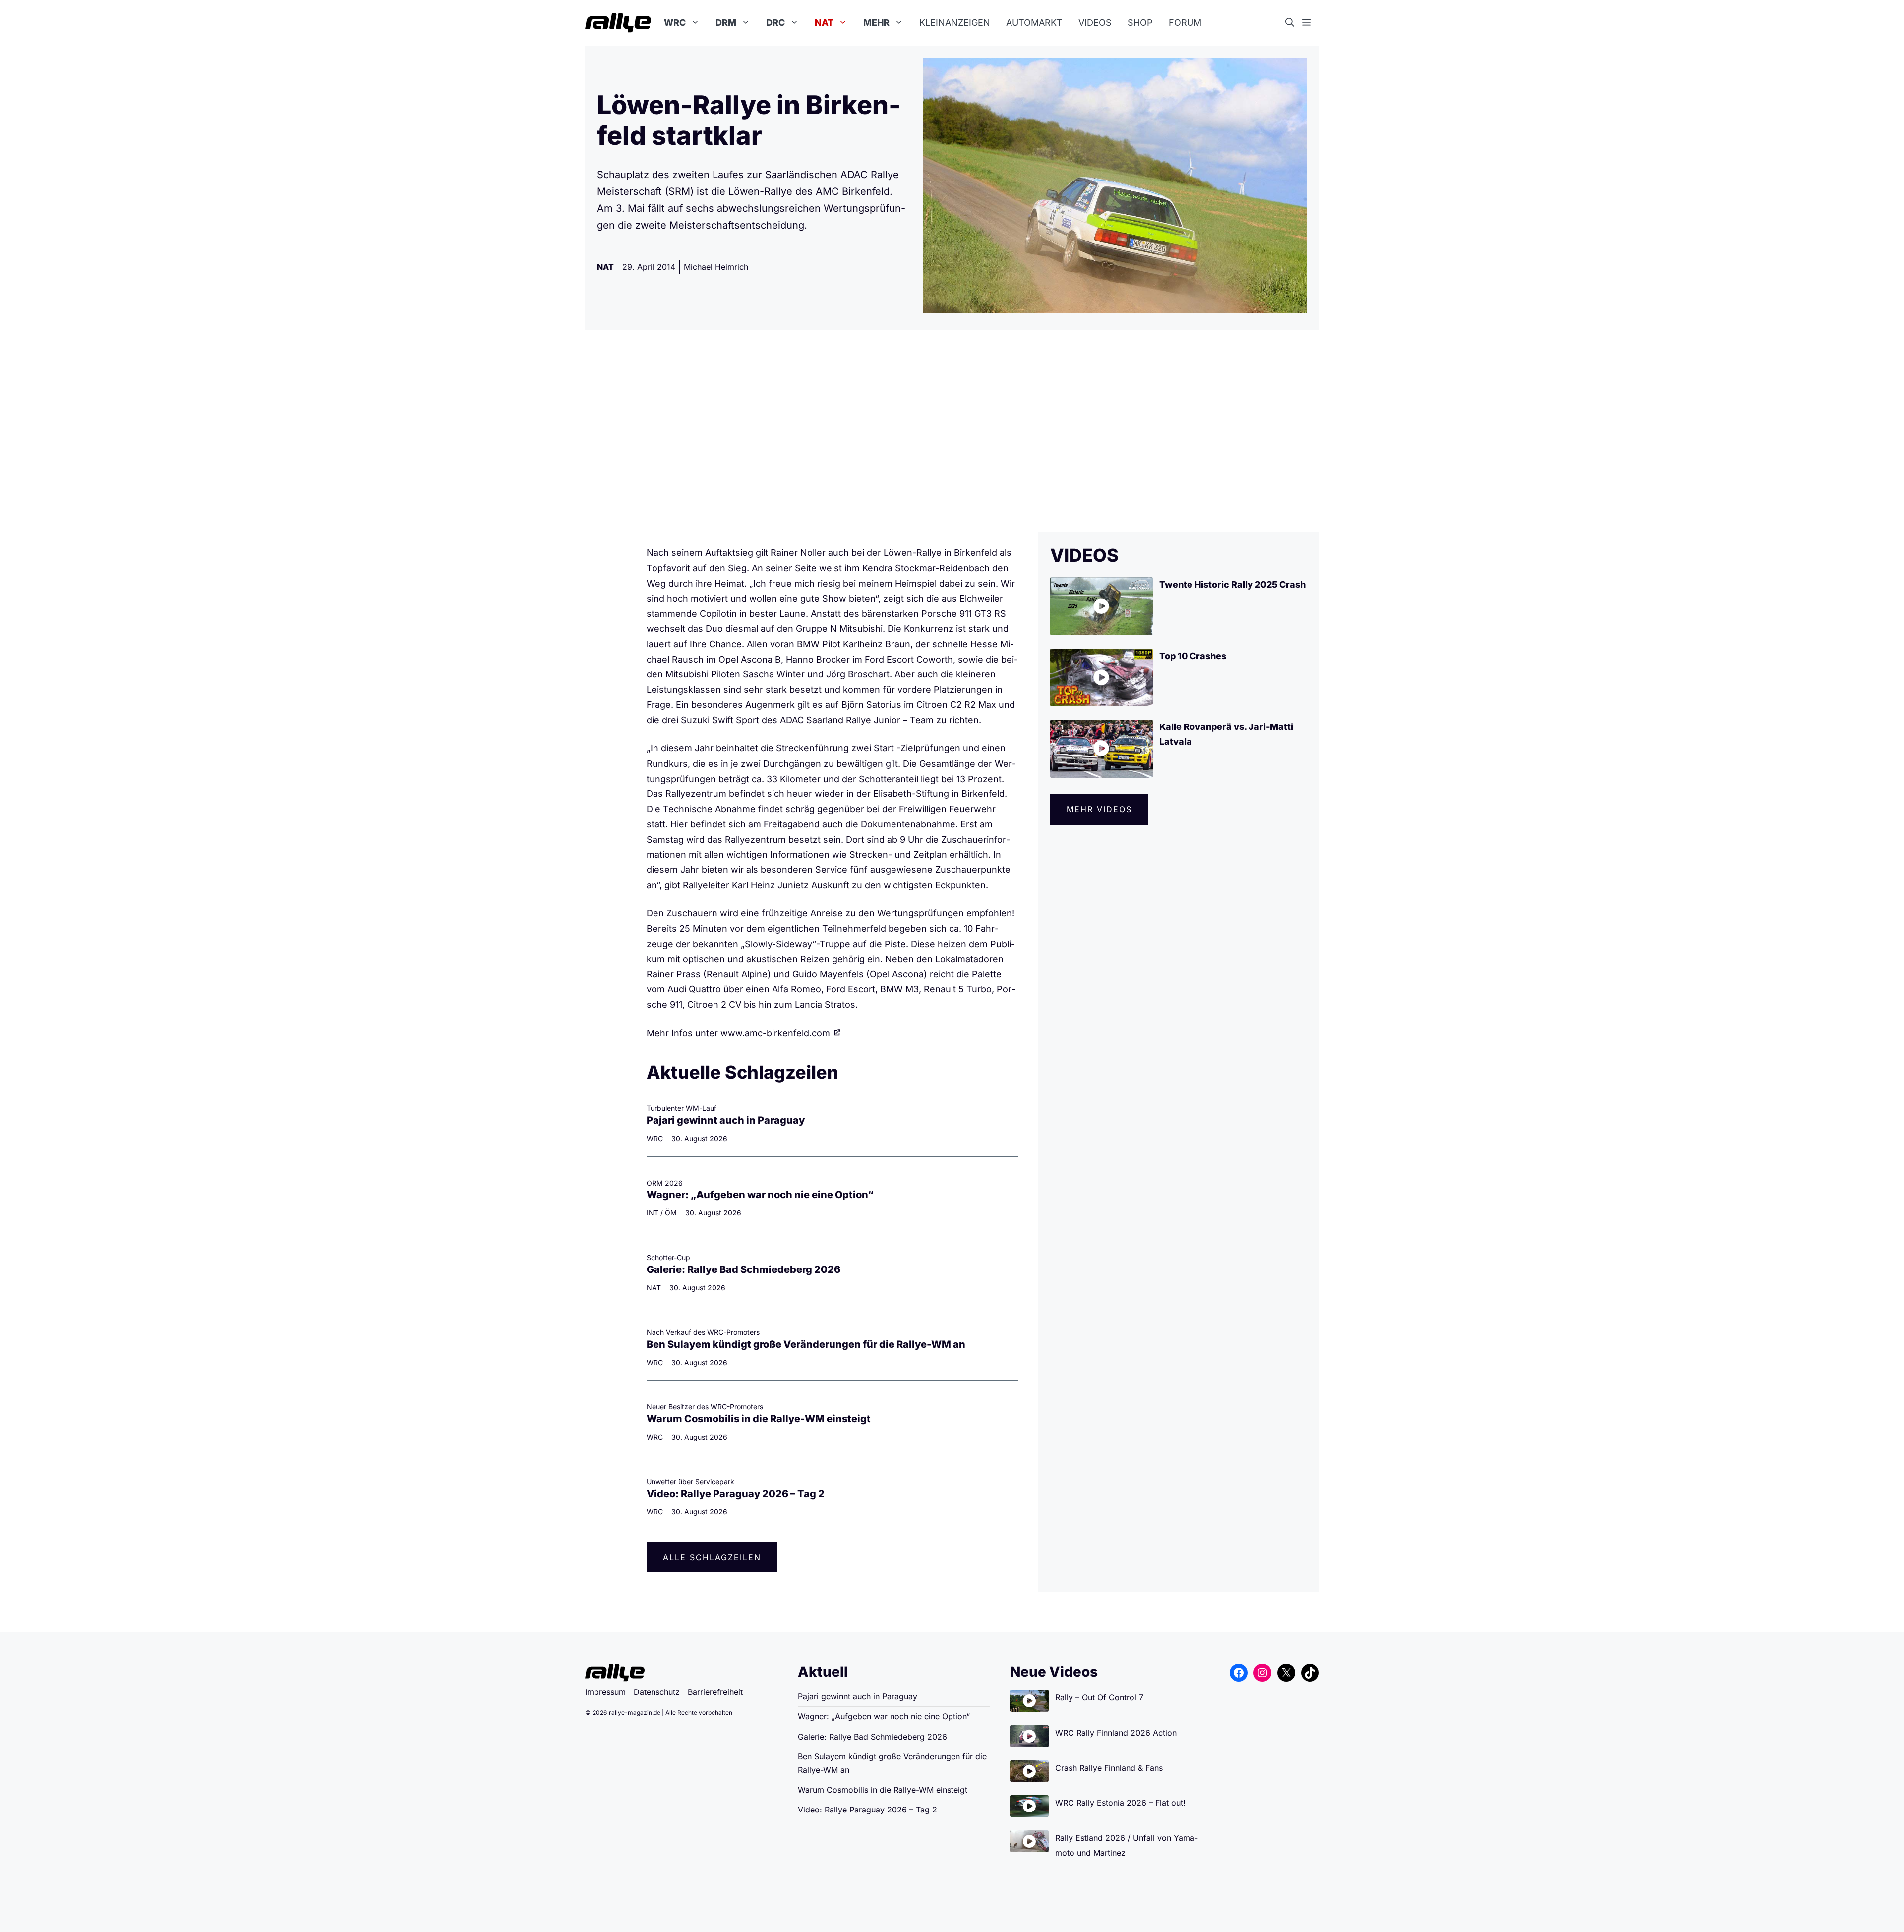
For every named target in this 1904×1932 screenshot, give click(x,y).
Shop (1140, 23)
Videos (1095, 23)
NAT (824, 23)
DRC (775, 23)
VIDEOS (1084, 555)
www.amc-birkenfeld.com (775, 1033)
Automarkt (1034, 23)
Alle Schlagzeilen (712, 1557)
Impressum (605, 1692)
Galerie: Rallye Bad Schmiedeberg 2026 (744, 1269)
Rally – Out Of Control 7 (1099, 1697)
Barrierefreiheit (715, 1692)
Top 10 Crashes (1193, 656)
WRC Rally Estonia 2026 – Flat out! (1120, 1803)
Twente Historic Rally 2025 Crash (1232, 584)
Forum (1185, 23)
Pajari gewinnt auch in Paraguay (726, 1120)
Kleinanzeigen (955, 23)
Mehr (876, 23)
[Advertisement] (952, 431)
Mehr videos (1099, 809)
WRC (675, 23)
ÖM (671, 1213)
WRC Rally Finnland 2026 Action (1116, 1733)
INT (653, 1213)
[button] (1294, 23)
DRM (726, 23)
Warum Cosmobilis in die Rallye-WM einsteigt (759, 1419)
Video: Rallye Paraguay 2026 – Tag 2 (736, 1494)
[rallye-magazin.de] (618, 23)
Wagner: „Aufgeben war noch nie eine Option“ (760, 1195)
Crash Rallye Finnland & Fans (1109, 1768)
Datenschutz (657, 1692)
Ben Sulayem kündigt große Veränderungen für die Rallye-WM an (806, 1344)
